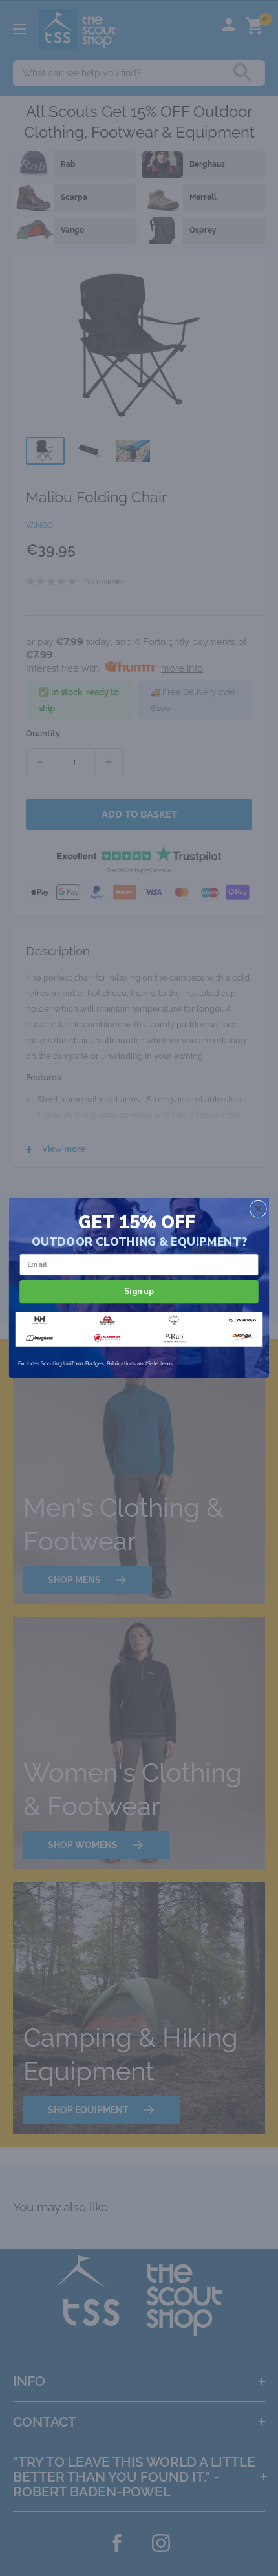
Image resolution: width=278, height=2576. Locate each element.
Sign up (139, 1292)
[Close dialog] (259, 1209)
